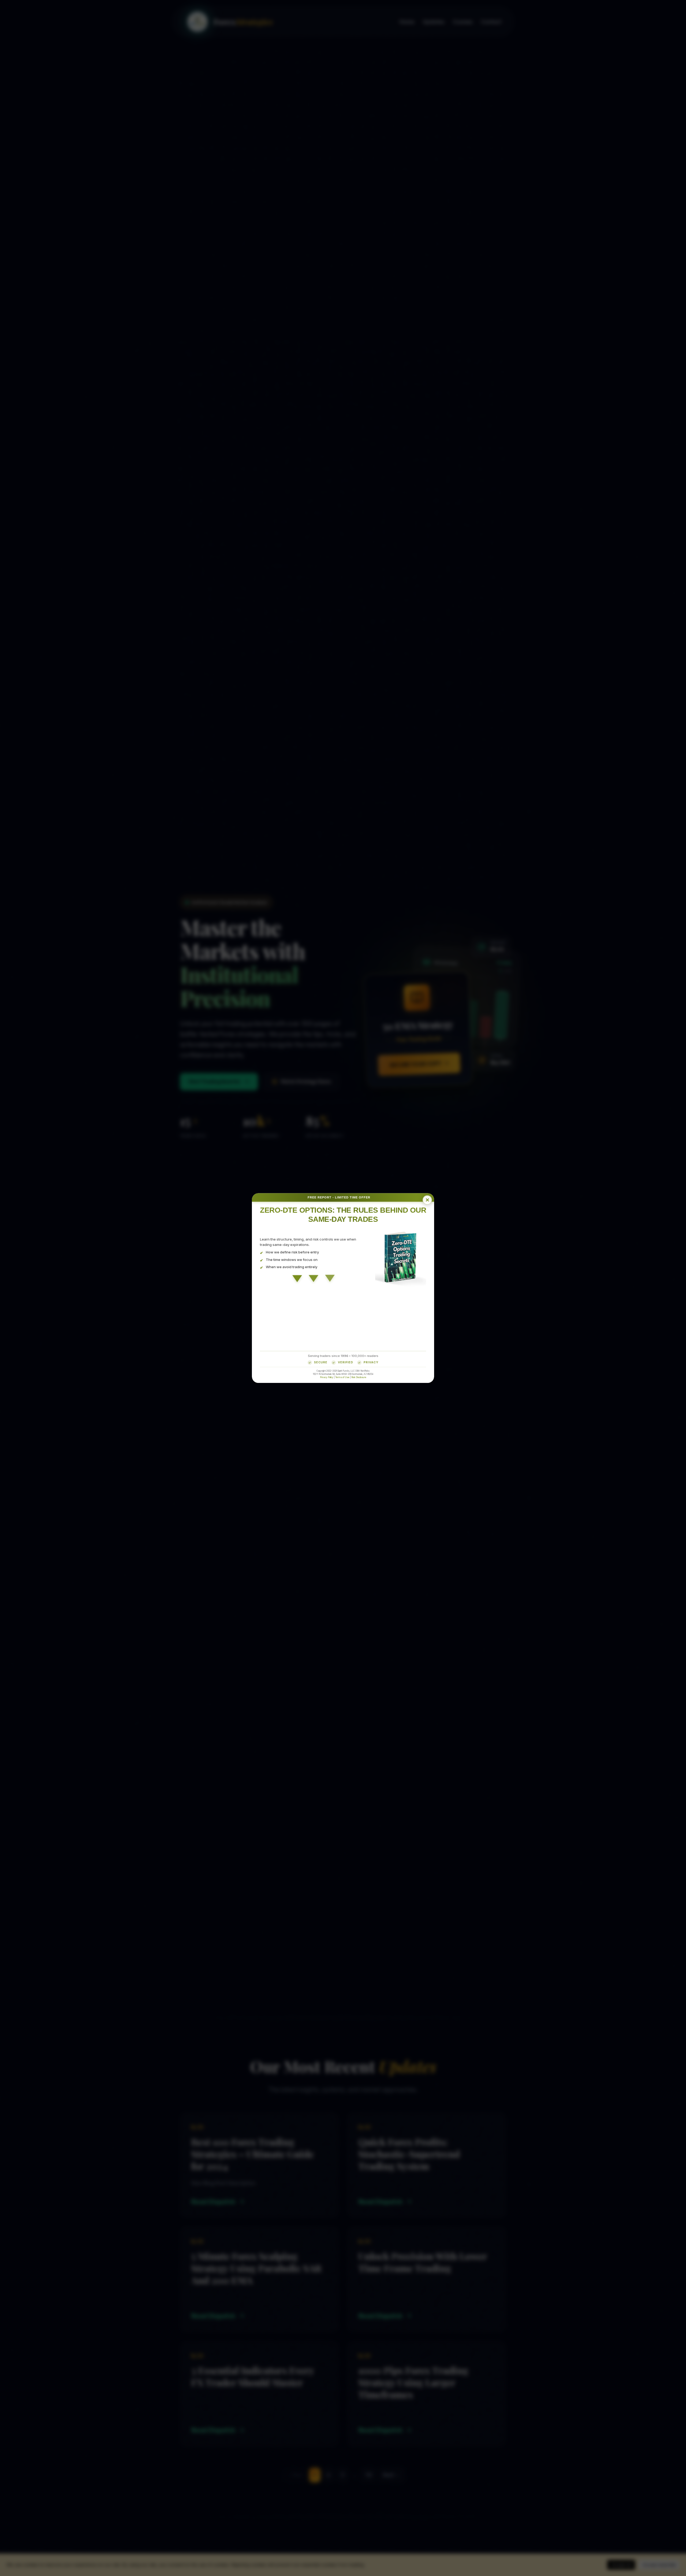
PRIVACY (371, 1362)
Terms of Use (342, 1377)
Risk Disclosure (359, 1377)
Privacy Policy (327, 1377)
